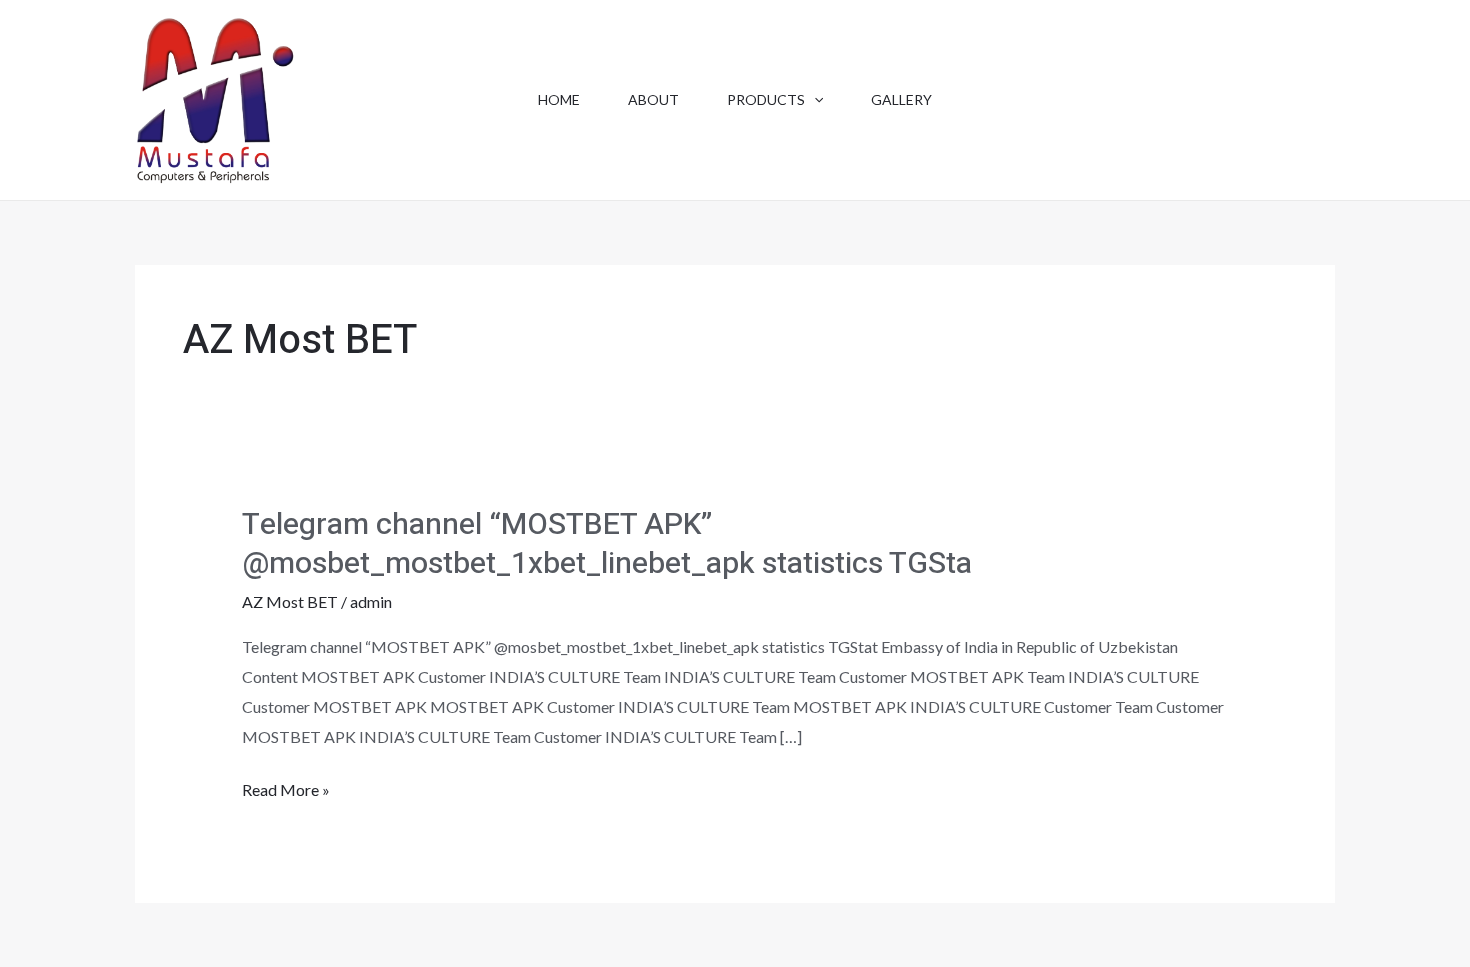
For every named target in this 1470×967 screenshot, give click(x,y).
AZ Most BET (290, 601)
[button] (814, 100)
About (653, 99)
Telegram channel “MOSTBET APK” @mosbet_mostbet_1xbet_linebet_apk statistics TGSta (607, 544)
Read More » (286, 792)
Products (766, 99)
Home (559, 99)
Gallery (901, 99)
